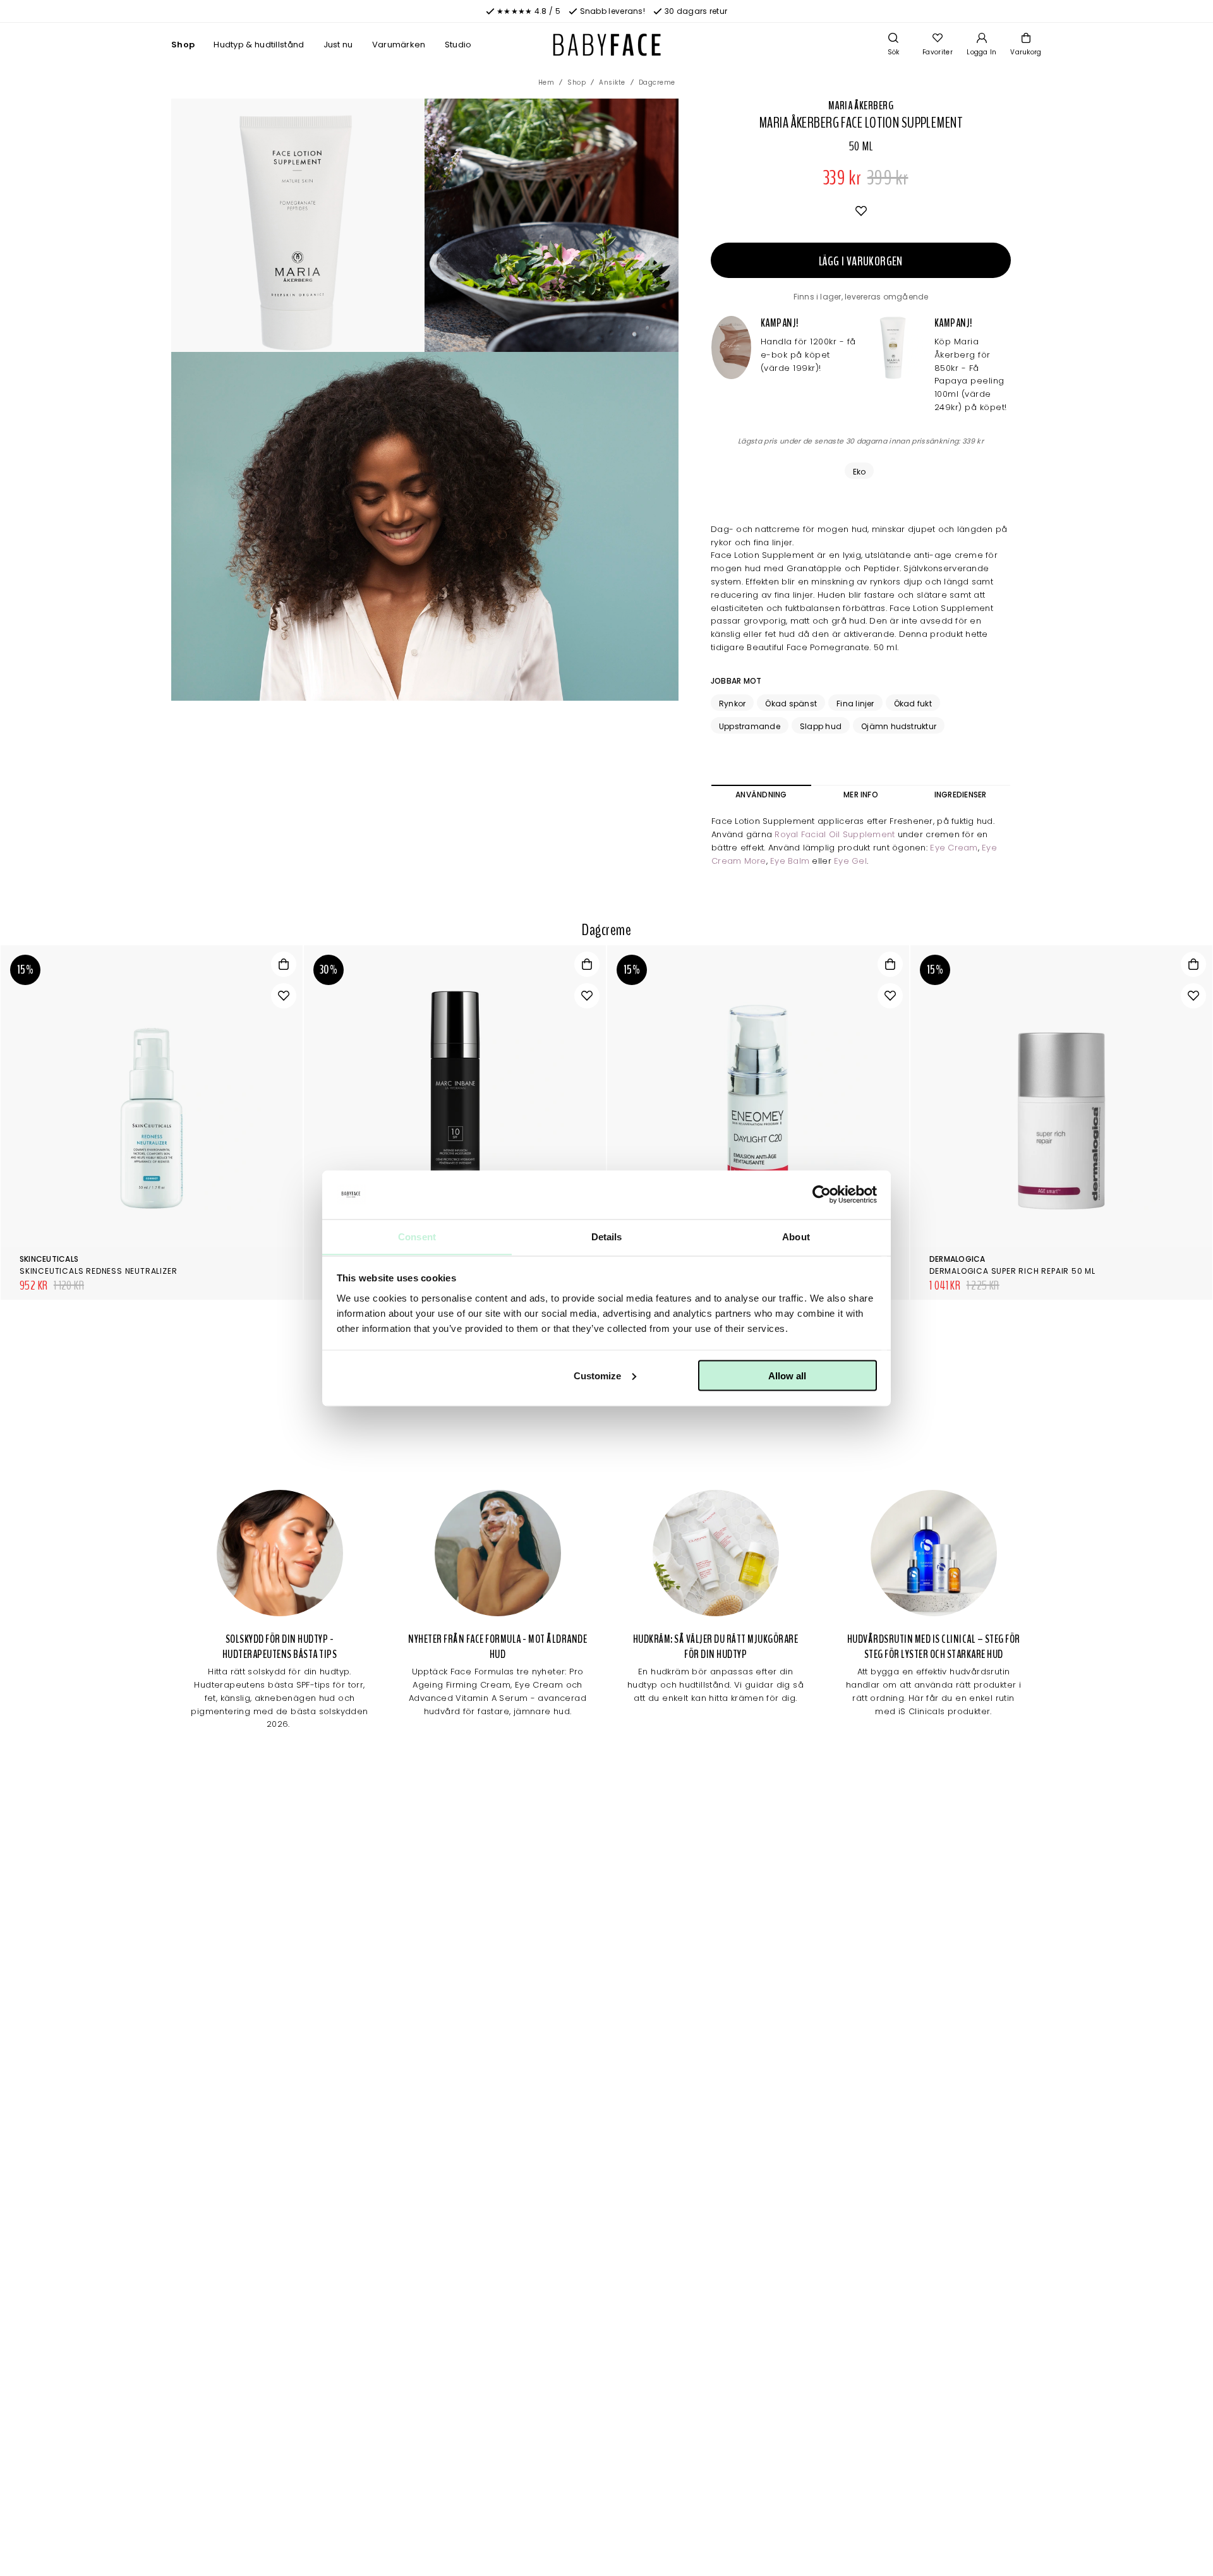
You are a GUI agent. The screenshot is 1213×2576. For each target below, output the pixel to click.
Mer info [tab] (861, 795)
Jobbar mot (736, 681)
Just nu (338, 45)
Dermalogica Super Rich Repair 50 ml (1012, 1271)
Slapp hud (821, 726)
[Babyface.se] (607, 45)
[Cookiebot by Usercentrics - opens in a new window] (822, 1195)
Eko (860, 472)
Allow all (787, 1375)
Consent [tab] (417, 1236)
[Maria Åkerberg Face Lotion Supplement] (551, 225)
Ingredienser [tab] (961, 795)
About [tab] (796, 1236)
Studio (458, 45)
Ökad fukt (913, 704)
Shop (183, 45)
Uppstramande (750, 726)
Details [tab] (607, 1236)
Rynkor (732, 704)
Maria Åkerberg (861, 106)
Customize (597, 1375)
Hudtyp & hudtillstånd (259, 45)
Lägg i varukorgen (861, 261)
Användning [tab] (761, 795)
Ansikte (612, 82)
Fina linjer (855, 704)
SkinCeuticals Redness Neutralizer (98, 1271)
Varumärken (399, 45)
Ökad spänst (791, 704)
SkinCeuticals (49, 1259)
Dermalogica (957, 1259)
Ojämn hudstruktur (899, 726)
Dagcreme (657, 82)
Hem (546, 82)
